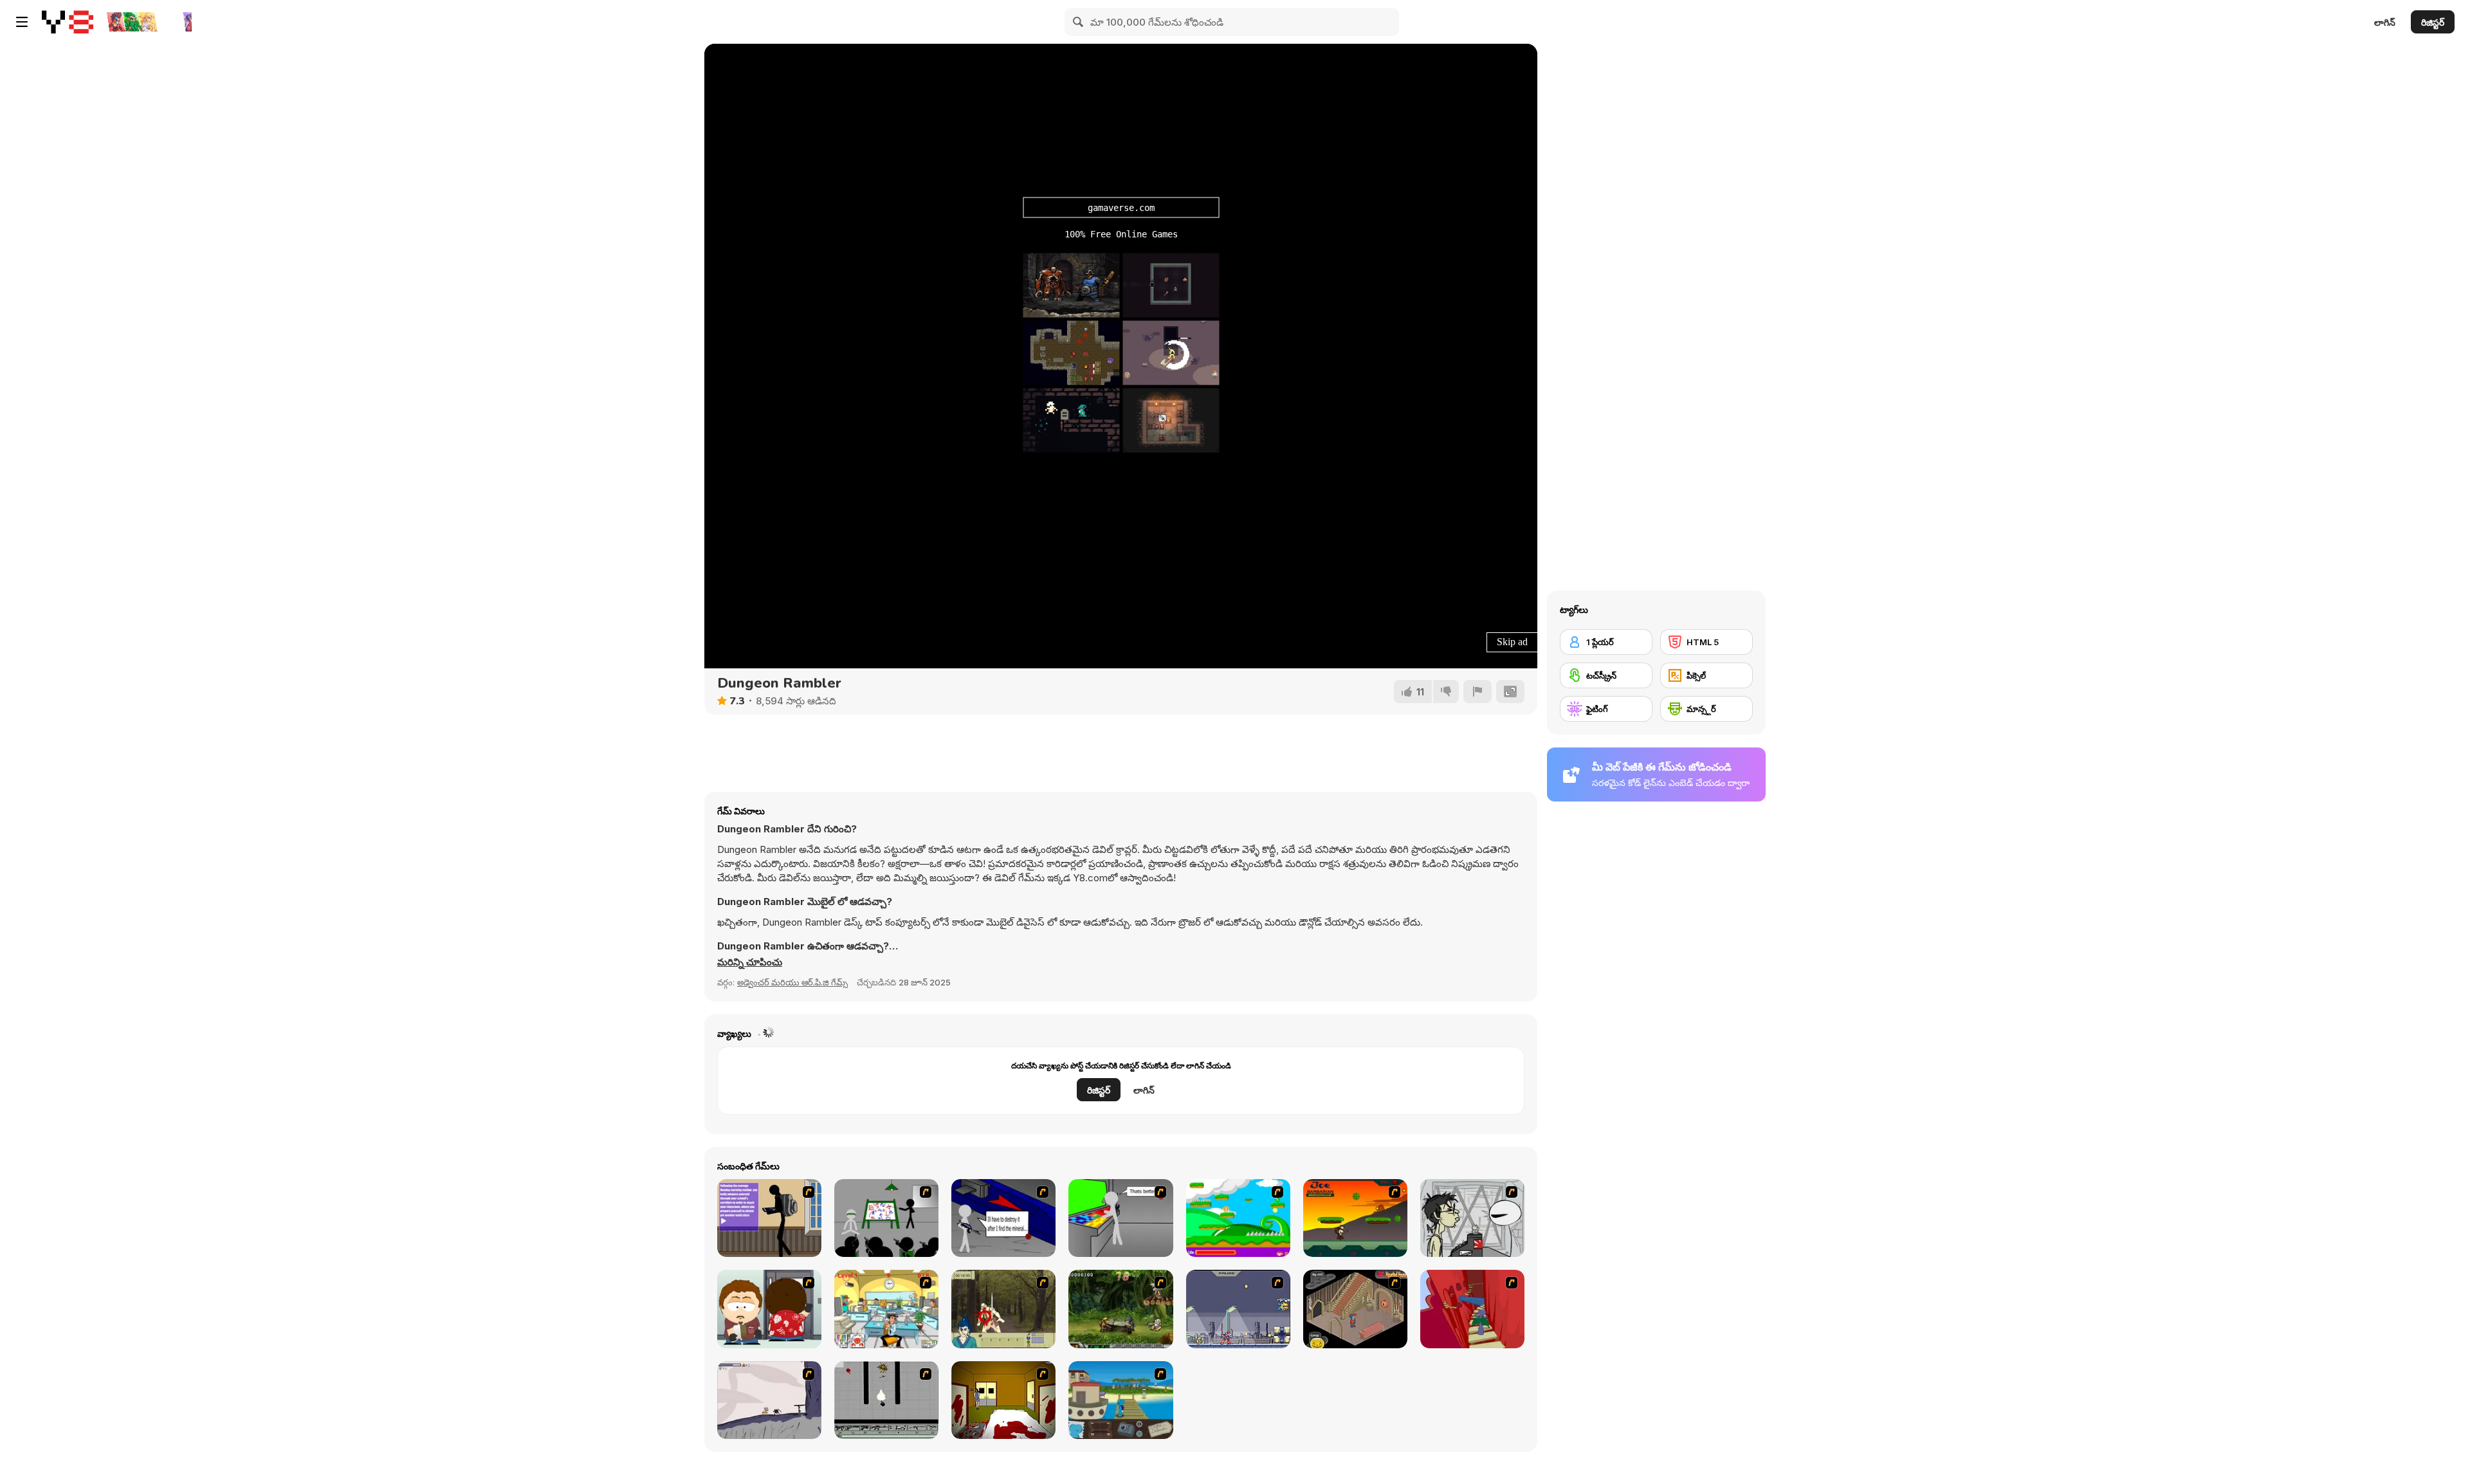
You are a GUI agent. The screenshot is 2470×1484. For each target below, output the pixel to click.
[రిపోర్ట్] (1477, 692)
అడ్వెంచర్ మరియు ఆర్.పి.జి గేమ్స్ (792, 982)
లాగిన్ (2385, 22)
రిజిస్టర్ (2433, 22)
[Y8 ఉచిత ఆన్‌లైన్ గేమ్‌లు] (68, 22)
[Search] (1079, 22)
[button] (750, 962)
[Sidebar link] (22, 22)
